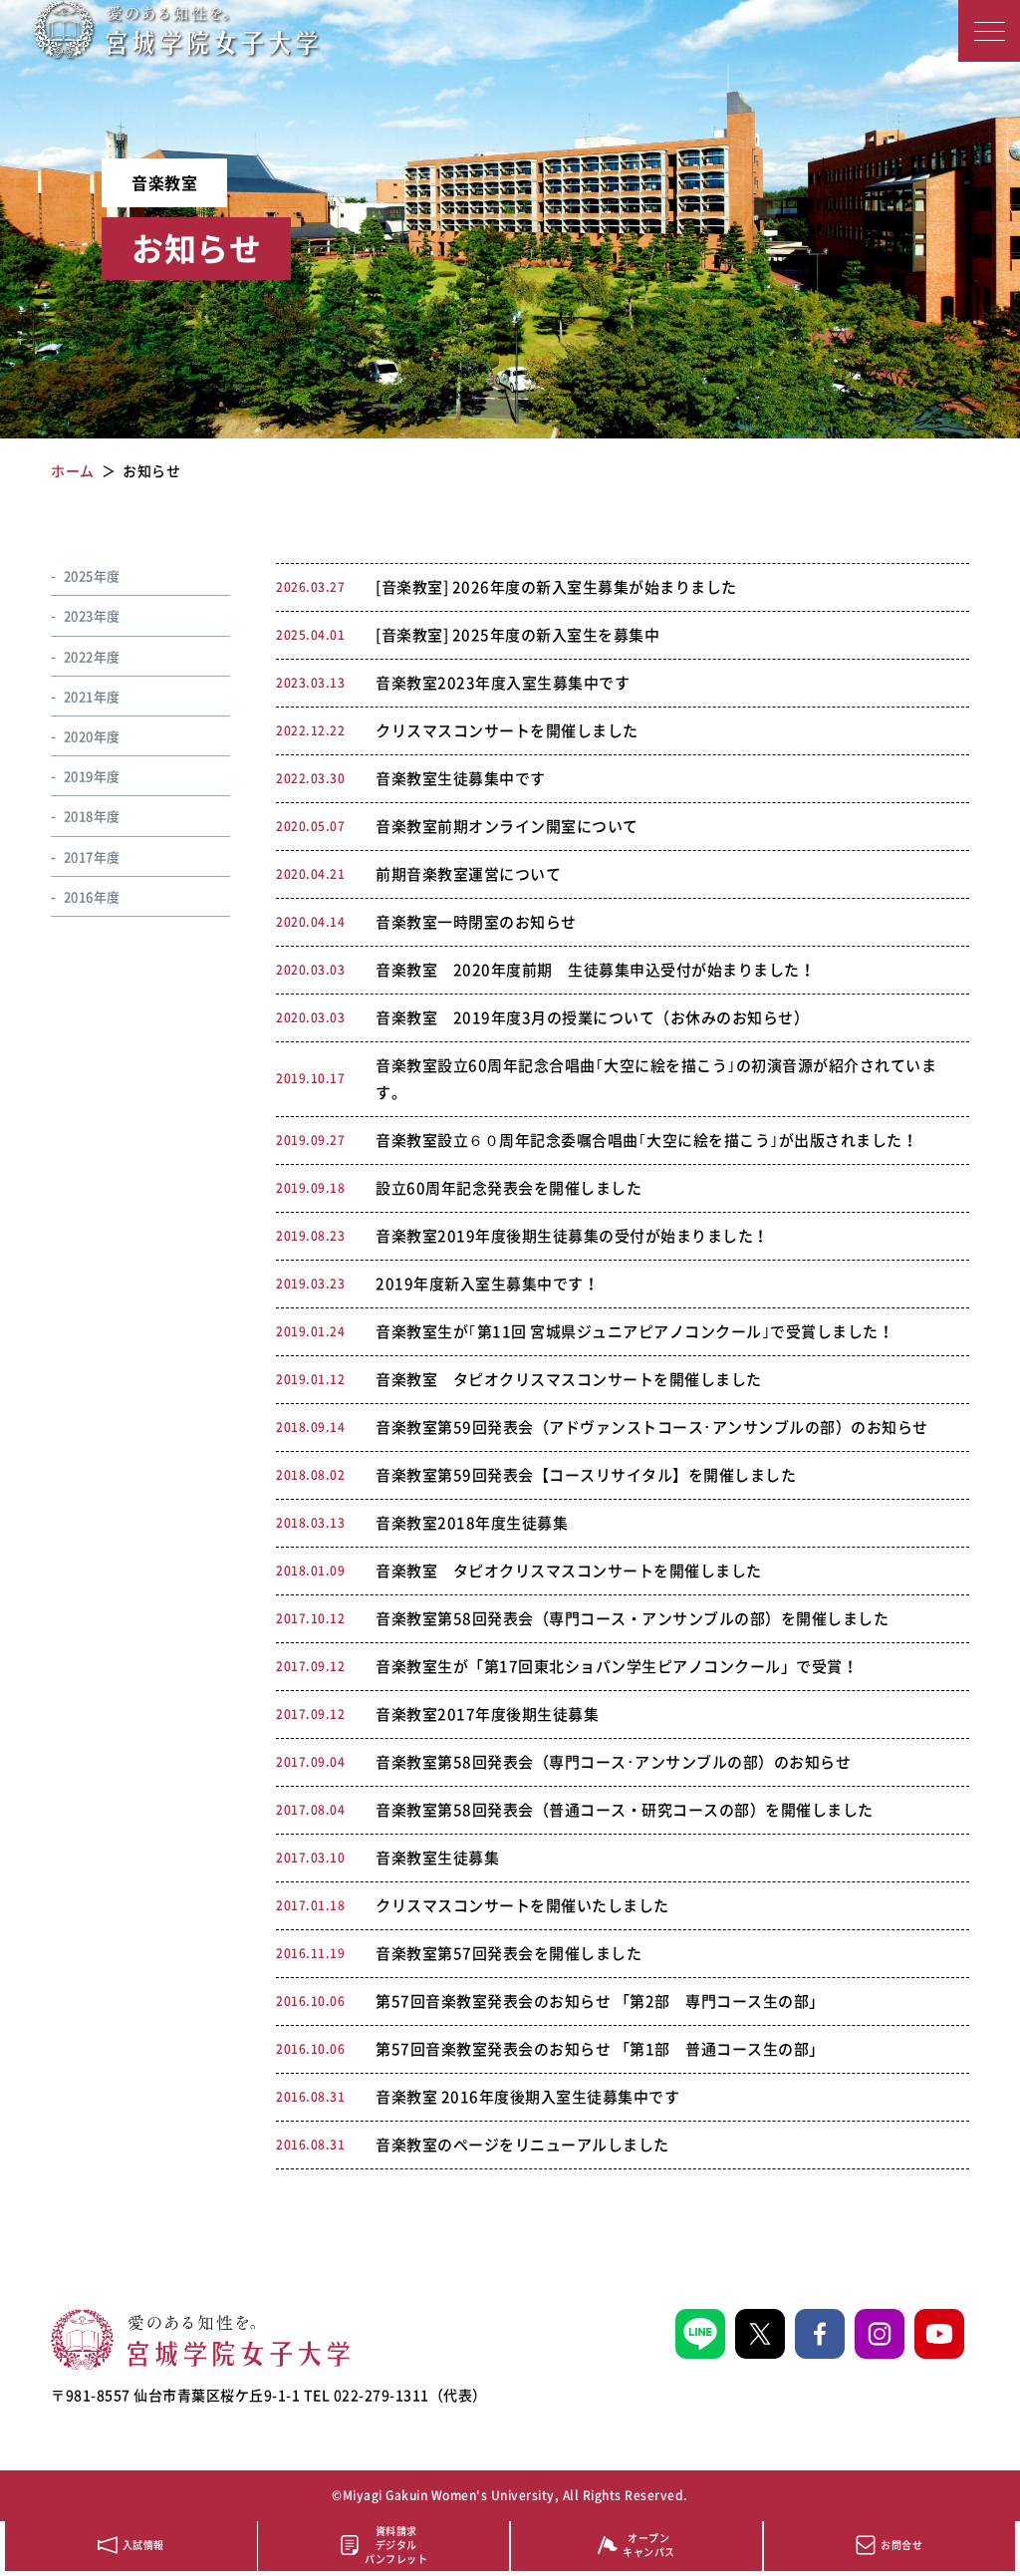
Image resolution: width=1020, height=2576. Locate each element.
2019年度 (92, 776)
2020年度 (92, 736)
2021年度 (92, 696)
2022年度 (92, 656)
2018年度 (92, 816)
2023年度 (92, 615)
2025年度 (92, 575)
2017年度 (92, 857)
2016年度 (92, 896)
